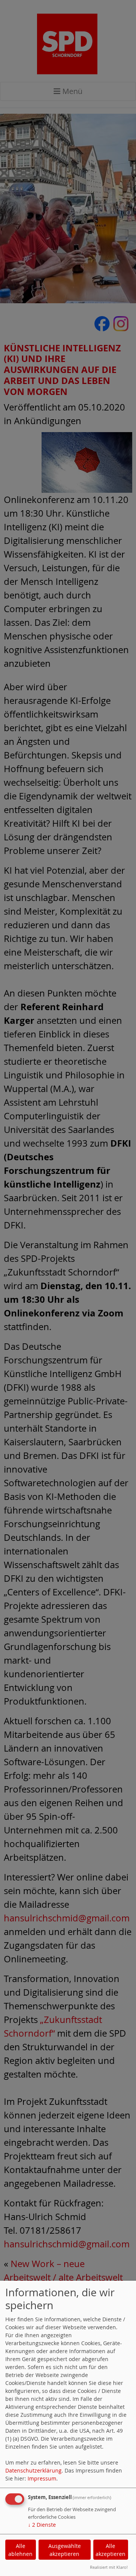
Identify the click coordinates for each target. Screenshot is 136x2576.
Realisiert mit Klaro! (109, 2567)
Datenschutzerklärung (33, 2470)
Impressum (42, 2478)
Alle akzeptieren (110, 2550)
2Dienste (42, 2525)
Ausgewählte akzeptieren (65, 2550)
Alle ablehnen (20, 2550)
